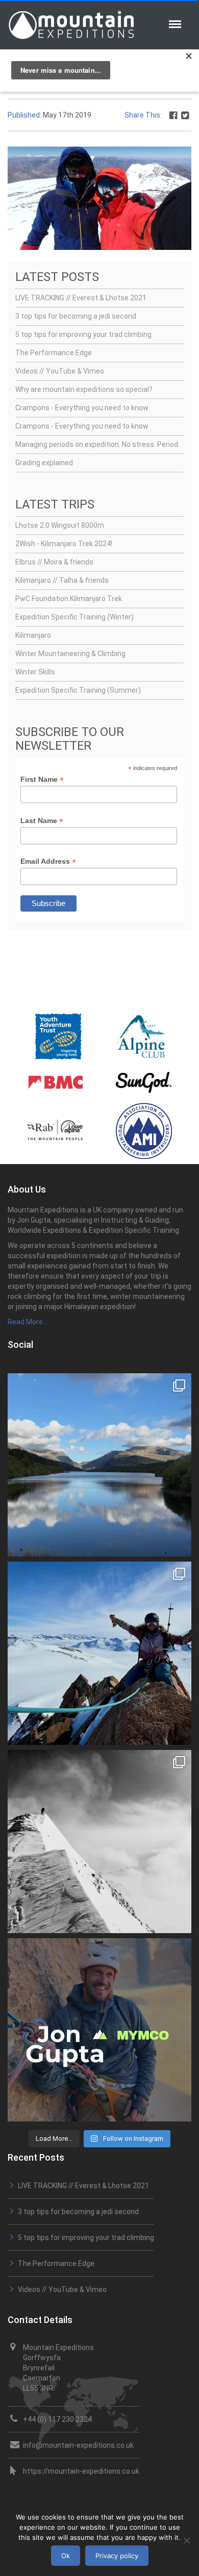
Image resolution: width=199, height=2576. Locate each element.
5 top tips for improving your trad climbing (83, 334)
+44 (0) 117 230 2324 (57, 2419)
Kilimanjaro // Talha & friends (62, 580)
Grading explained (44, 463)
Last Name (42, 821)
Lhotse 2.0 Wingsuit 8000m (60, 525)
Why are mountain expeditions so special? (84, 389)
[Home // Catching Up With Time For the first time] (99, 1465)
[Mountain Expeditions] (71, 24)
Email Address (48, 861)
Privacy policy (117, 2556)
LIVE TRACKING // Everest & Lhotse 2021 (81, 298)
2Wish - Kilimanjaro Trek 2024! (64, 544)
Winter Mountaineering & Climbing (70, 654)
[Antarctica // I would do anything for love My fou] (99, 1842)
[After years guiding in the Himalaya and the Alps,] (99, 2030)
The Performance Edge (54, 353)
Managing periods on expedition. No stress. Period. (97, 444)
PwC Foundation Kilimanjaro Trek (69, 599)
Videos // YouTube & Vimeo (60, 371)
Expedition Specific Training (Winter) (74, 617)
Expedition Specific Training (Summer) (78, 690)
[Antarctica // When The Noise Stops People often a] (99, 1653)
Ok (66, 2556)
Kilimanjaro (33, 635)
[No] (186, 2540)
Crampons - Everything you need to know (82, 408)
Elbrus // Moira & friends (54, 562)
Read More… (28, 1322)
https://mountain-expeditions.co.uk (81, 2471)
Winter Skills (35, 672)
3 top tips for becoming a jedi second (76, 316)
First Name (42, 780)
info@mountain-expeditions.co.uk (78, 2445)
